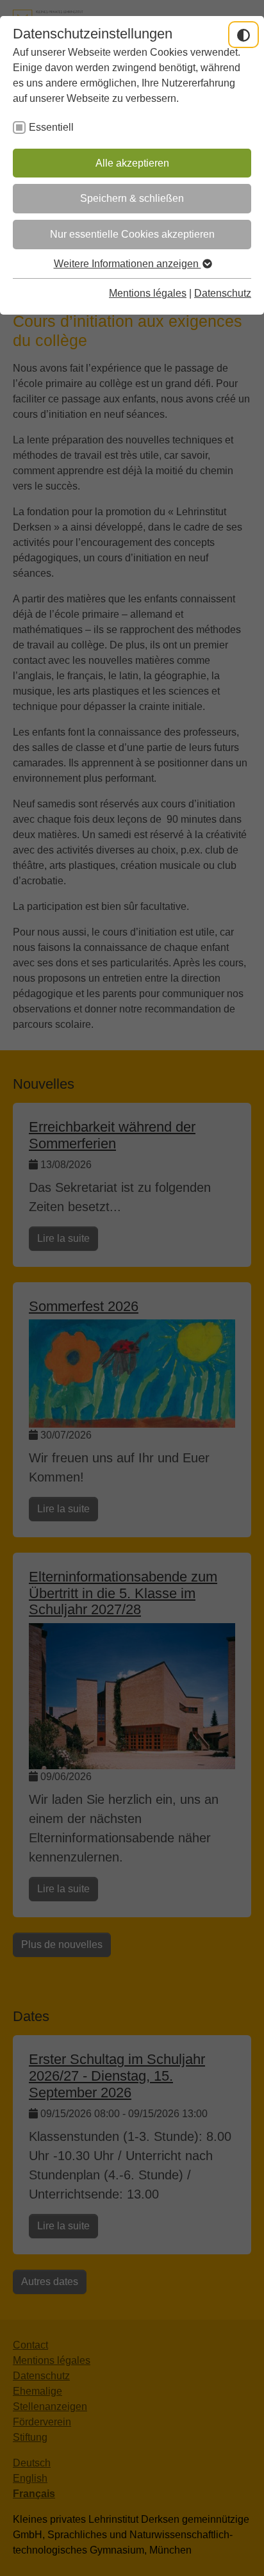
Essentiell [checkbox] (51, 127)
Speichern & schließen (132, 198)
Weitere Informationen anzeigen (128, 264)
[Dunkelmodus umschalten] (243, 35)
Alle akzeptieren (132, 163)
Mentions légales (148, 293)
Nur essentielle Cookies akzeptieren (132, 234)
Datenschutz (223, 293)
